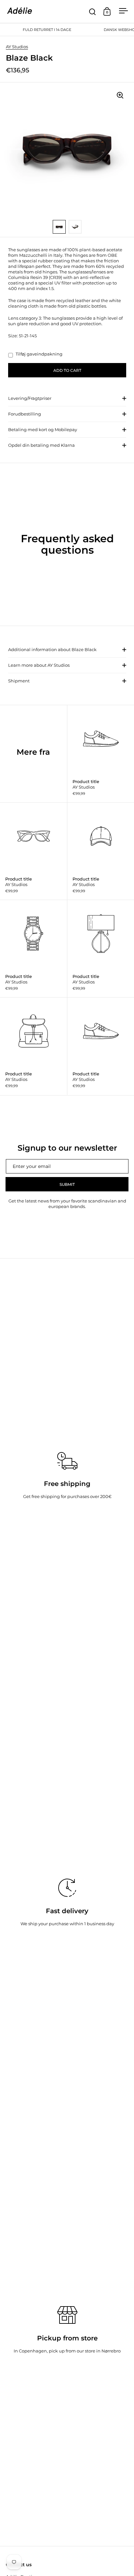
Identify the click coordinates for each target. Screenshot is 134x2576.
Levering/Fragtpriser (30, 398)
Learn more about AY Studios (39, 665)
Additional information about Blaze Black (52, 649)
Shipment (19, 681)
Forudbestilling (25, 414)
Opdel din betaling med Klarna (41, 445)
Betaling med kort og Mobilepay (43, 429)
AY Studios (17, 47)
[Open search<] (93, 12)
